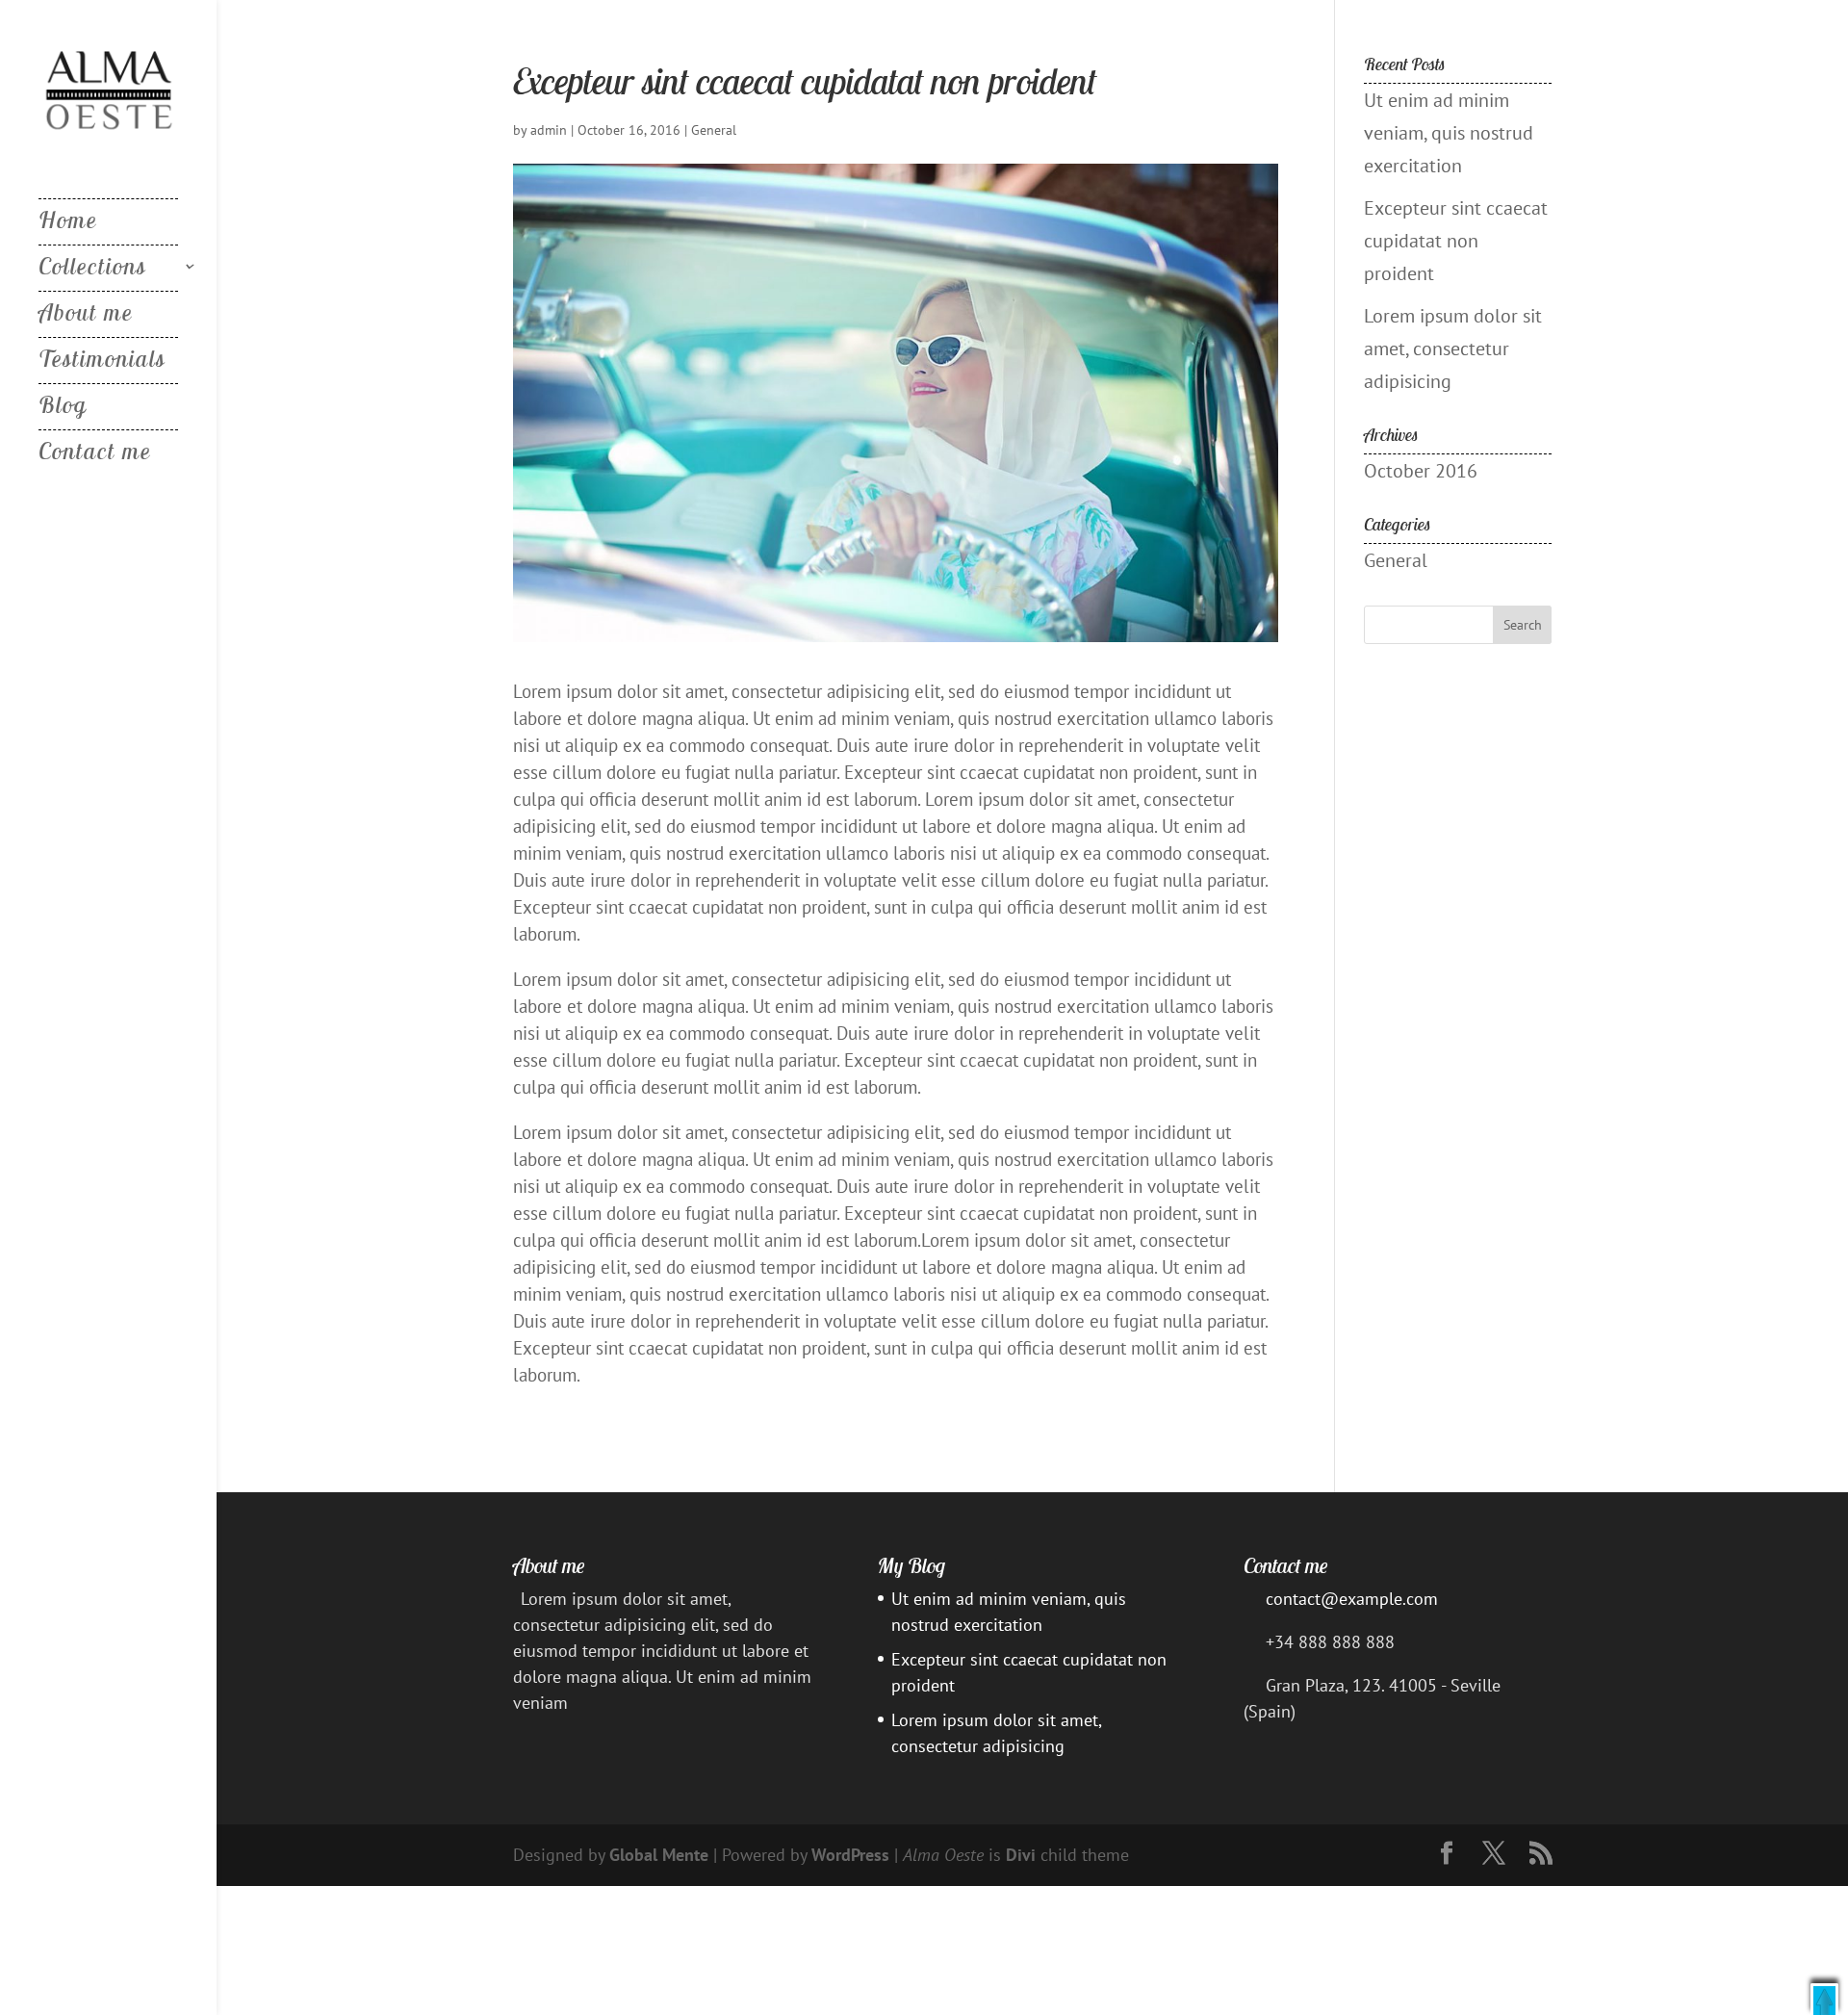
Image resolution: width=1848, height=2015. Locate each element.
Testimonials (102, 362)
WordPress (850, 1855)
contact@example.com (1352, 1599)
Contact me (95, 454)
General (714, 130)
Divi (1021, 1855)
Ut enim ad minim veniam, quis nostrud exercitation (1449, 133)
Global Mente (659, 1855)
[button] (1824, 1999)
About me (86, 316)
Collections (92, 270)
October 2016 (1421, 471)
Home (68, 223)
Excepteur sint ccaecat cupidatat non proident (1456, 241)
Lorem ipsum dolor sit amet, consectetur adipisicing (1453, 349)
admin (549, 130)
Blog (63, 408)
